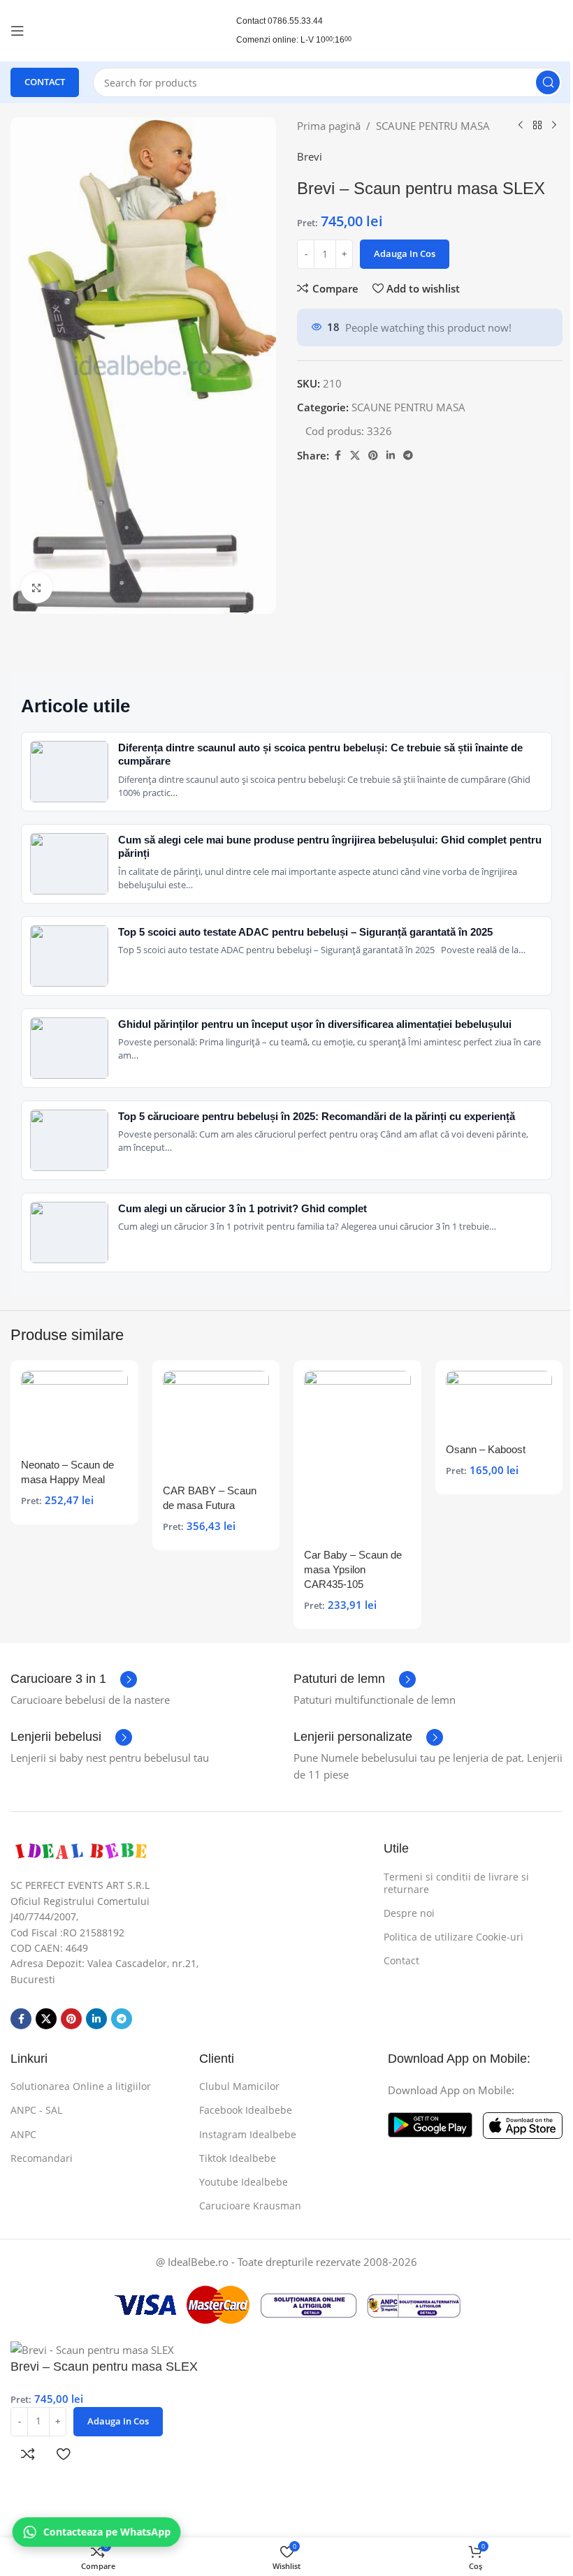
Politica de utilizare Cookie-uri (454, 1937)
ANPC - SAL (36, 2110)
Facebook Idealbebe (246, 2110)
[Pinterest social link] (373, 456)
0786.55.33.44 (295, 21)
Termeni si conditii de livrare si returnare (456, 1883)
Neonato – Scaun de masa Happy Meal (67, 1472)
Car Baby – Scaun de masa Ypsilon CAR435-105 (353, 1569)
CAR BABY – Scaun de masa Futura (210, 1498)
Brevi (310, 156)
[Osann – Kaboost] (499, 1403)
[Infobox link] (74, 1679)
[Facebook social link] (338, 456)
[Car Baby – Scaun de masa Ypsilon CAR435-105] (357, 1456)
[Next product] (554, 126)
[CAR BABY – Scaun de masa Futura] (216, 1424)
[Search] (548, 82)
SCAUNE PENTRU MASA (433, 126)
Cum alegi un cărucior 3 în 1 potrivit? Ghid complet (242, 1208)
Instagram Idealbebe (248, 2134)
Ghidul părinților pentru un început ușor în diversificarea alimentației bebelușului (315, 1024)
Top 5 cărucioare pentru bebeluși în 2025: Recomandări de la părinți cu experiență (317, 1116)
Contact (401, 1960)
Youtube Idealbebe (244, 2182)
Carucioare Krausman (250, 2206)
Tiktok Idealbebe (238, 2158)
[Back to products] (537, 126)
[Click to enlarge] (37, 588)
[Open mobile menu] (17, 31)
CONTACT (45, 82)
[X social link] (355, 456)
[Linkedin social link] (391, 456)
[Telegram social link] (408, 456)
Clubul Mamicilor (239, 2086)
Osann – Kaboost (486, 1449)
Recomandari (42, 2158)
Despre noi (409, 1913)
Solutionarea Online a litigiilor (81, 2086)
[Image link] (80, 1850)
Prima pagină (329, 126)
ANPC (23, 2134)
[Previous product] (521, 126)
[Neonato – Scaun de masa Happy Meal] (74, 1411)
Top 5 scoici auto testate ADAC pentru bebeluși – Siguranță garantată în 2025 (305, 932)
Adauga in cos (405, 253)
